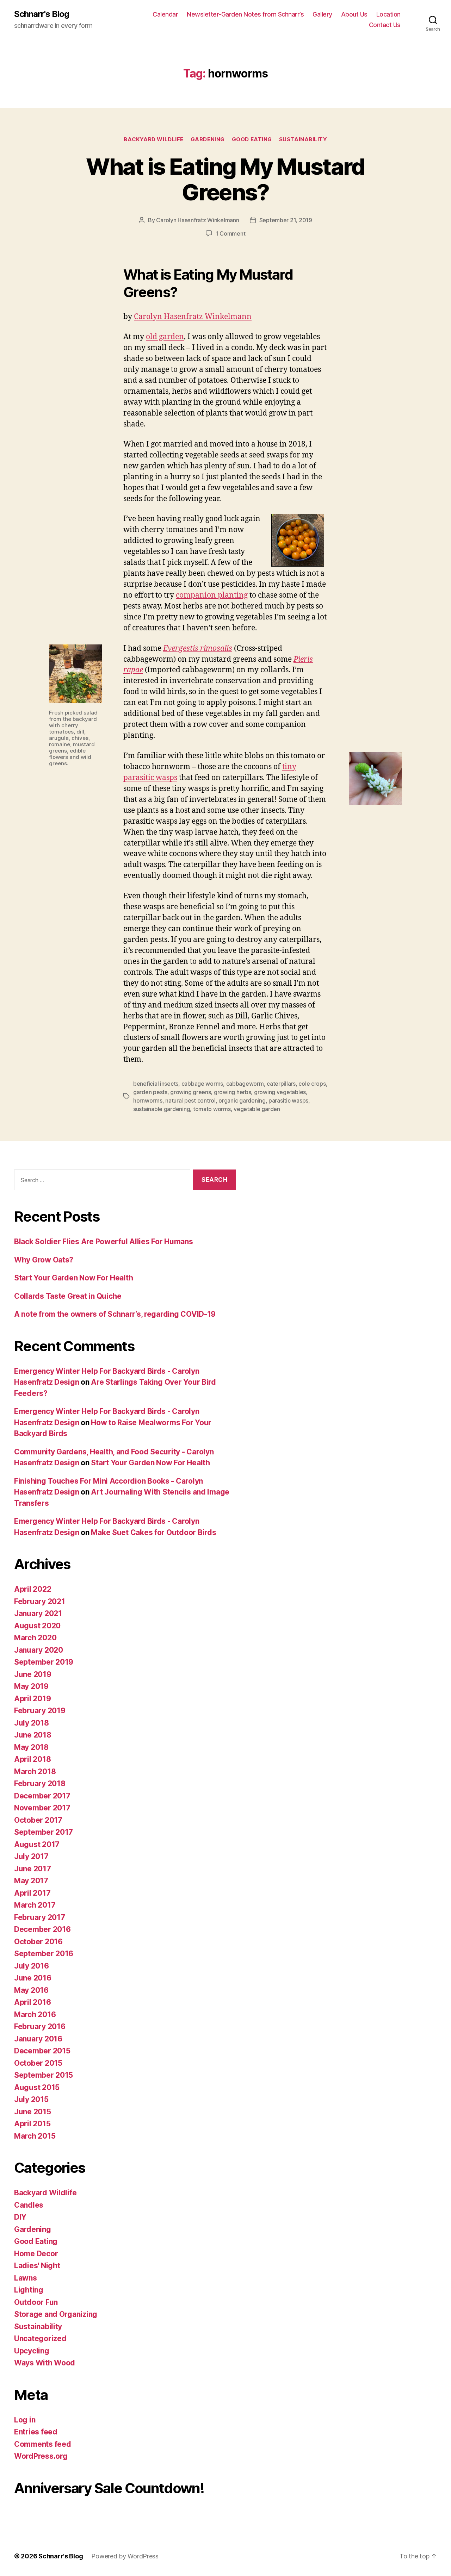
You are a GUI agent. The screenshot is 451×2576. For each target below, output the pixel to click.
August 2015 (37, 2087)
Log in (25, 2420)
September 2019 (44, 1662)
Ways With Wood (45, 2363)
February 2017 (40, 1917)
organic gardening (242, 1100)
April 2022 (33, 1589)
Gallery (322, 14)
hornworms (148, 1100)
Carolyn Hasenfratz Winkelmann (197, 220)
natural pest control (190, 1100)
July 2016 (32, 1966)
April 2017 (32, 1893)
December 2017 (42, 1796)
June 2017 (33, 1869)
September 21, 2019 (286, 220)
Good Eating (252, 139)
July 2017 (31, 1856)
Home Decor (36, 2254)
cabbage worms (202, 1084)
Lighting (29, 2290)
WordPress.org (41, 2456)
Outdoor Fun (36, 2302)
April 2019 (32, 1699)
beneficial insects (156, 1084)
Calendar (165, 14)
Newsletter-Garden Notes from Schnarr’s (245, 14)
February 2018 (40, 1783)
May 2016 (31, 1990)
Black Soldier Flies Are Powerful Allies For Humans (104, 1242)
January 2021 (38, 1613)
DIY (20, 2217)
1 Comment (231, 233)
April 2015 (32, 2124)
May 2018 (31, 1747)
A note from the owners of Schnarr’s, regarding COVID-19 (115, 1314)
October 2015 (38, 2063)
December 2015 (42, 2051)
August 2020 (37, 1626)
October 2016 (38, 1942)
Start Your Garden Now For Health (73, 1278)
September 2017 (44, 1832)
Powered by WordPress (125, 2556)
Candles (29, 2205)
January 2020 (39, 1650)
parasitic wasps (288, 1100)
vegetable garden (257, 1109)
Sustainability (303, 139)
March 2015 (35, 2136)
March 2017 (35, 1905)
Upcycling (32, 2351)
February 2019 (40, 1711)
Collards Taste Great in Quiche (68, 1296)
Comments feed (43, 2444)
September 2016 (44, 1954)
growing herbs (233, 1092)
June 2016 (33, 1978)
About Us (354, 14)
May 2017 (31, 1881)
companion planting (212, 595)
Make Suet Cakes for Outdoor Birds (153, 1532)
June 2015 (33, 2112)
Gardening (208, 139)
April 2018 (32, 1759)
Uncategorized (40, 2338)
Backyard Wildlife (153, 139)
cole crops (312, 1084)
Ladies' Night (37, 2266)
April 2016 (32, 2002)
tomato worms (212, 1109)
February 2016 (40, 2026)
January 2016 (38, 2039)
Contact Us (385, 25)
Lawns (26, 2278)
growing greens (190, 1092)
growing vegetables (280, 1092)
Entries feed (36, 2432)
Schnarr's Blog (42, 14)
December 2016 (42, 1929)
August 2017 (37, 1844)
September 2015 (44, 2075)
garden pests (150, 1092)
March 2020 (35, 1638)
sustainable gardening (162, 1109)
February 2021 (40, 1601)
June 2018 (33, 1735)
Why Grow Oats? (44, 1260)
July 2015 (31, 2099)
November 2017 (42, 1808)
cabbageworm (245, 1084)
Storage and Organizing (56, 2314)
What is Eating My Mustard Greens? (225, 179)
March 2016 (35, 2014)
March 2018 (35, 1772)
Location (388, 14)
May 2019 (31, 1686)
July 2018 (32, 1723)
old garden (165, 337)
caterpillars (281, 1084)
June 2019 (33, 1674)
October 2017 (38, 1820)
